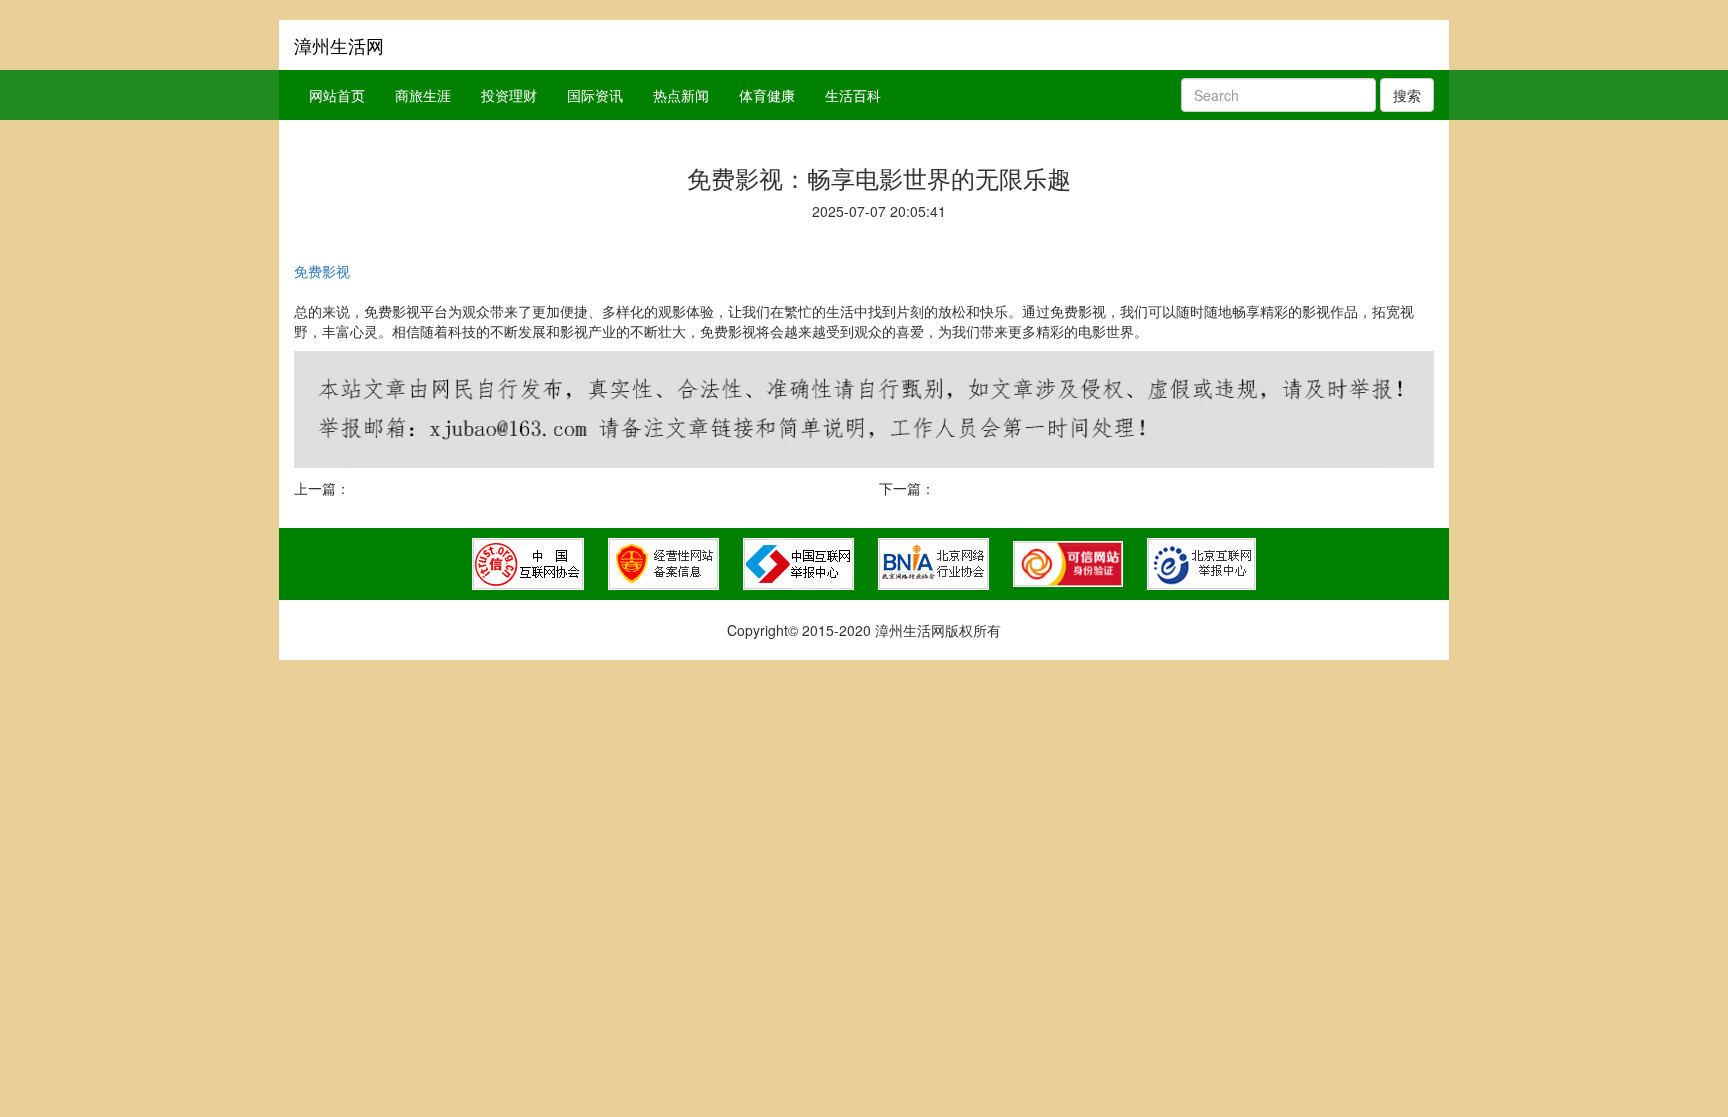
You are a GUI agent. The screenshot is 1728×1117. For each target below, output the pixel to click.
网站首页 (337, 95)
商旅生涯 (423, 95)
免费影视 (322, 271)
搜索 (1407, 95)
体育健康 (767, 95)
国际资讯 (595, 95)
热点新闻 (681, 95)
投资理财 (509, 95)
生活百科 (853, 95)
